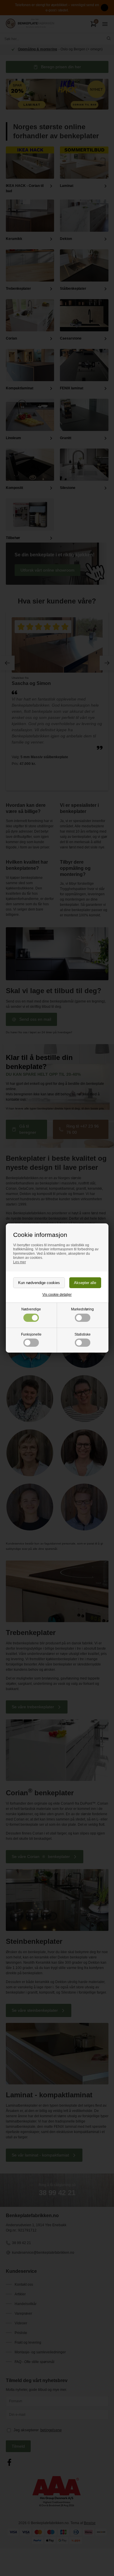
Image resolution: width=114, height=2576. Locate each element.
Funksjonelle (31, 1334)
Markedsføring (82, 1309)
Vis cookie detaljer (57, 1295)
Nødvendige (31, 1309)
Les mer (20, 1262)
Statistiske (83, 1334)
